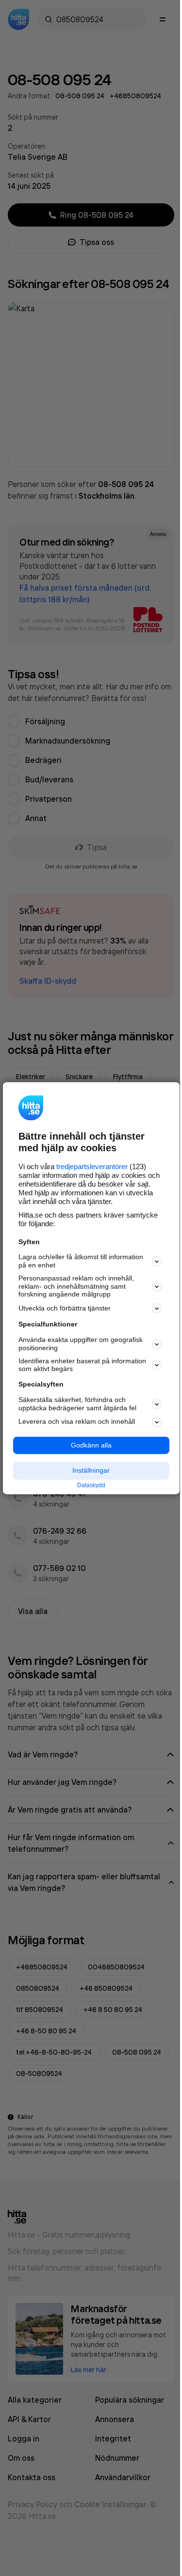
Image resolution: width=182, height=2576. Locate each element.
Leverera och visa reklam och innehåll (77, 1422)
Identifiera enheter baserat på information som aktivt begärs (82, 1365)
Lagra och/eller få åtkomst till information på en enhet (81, 1261)
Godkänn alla (91, 1445)
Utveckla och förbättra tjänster (65, 1308)
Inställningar (91, 1471)
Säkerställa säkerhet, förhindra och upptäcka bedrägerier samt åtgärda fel (77, 1404)
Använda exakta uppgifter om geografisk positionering (81, 1344)
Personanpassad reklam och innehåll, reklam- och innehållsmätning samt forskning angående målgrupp (76, 1286)
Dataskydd (91, 1486)
